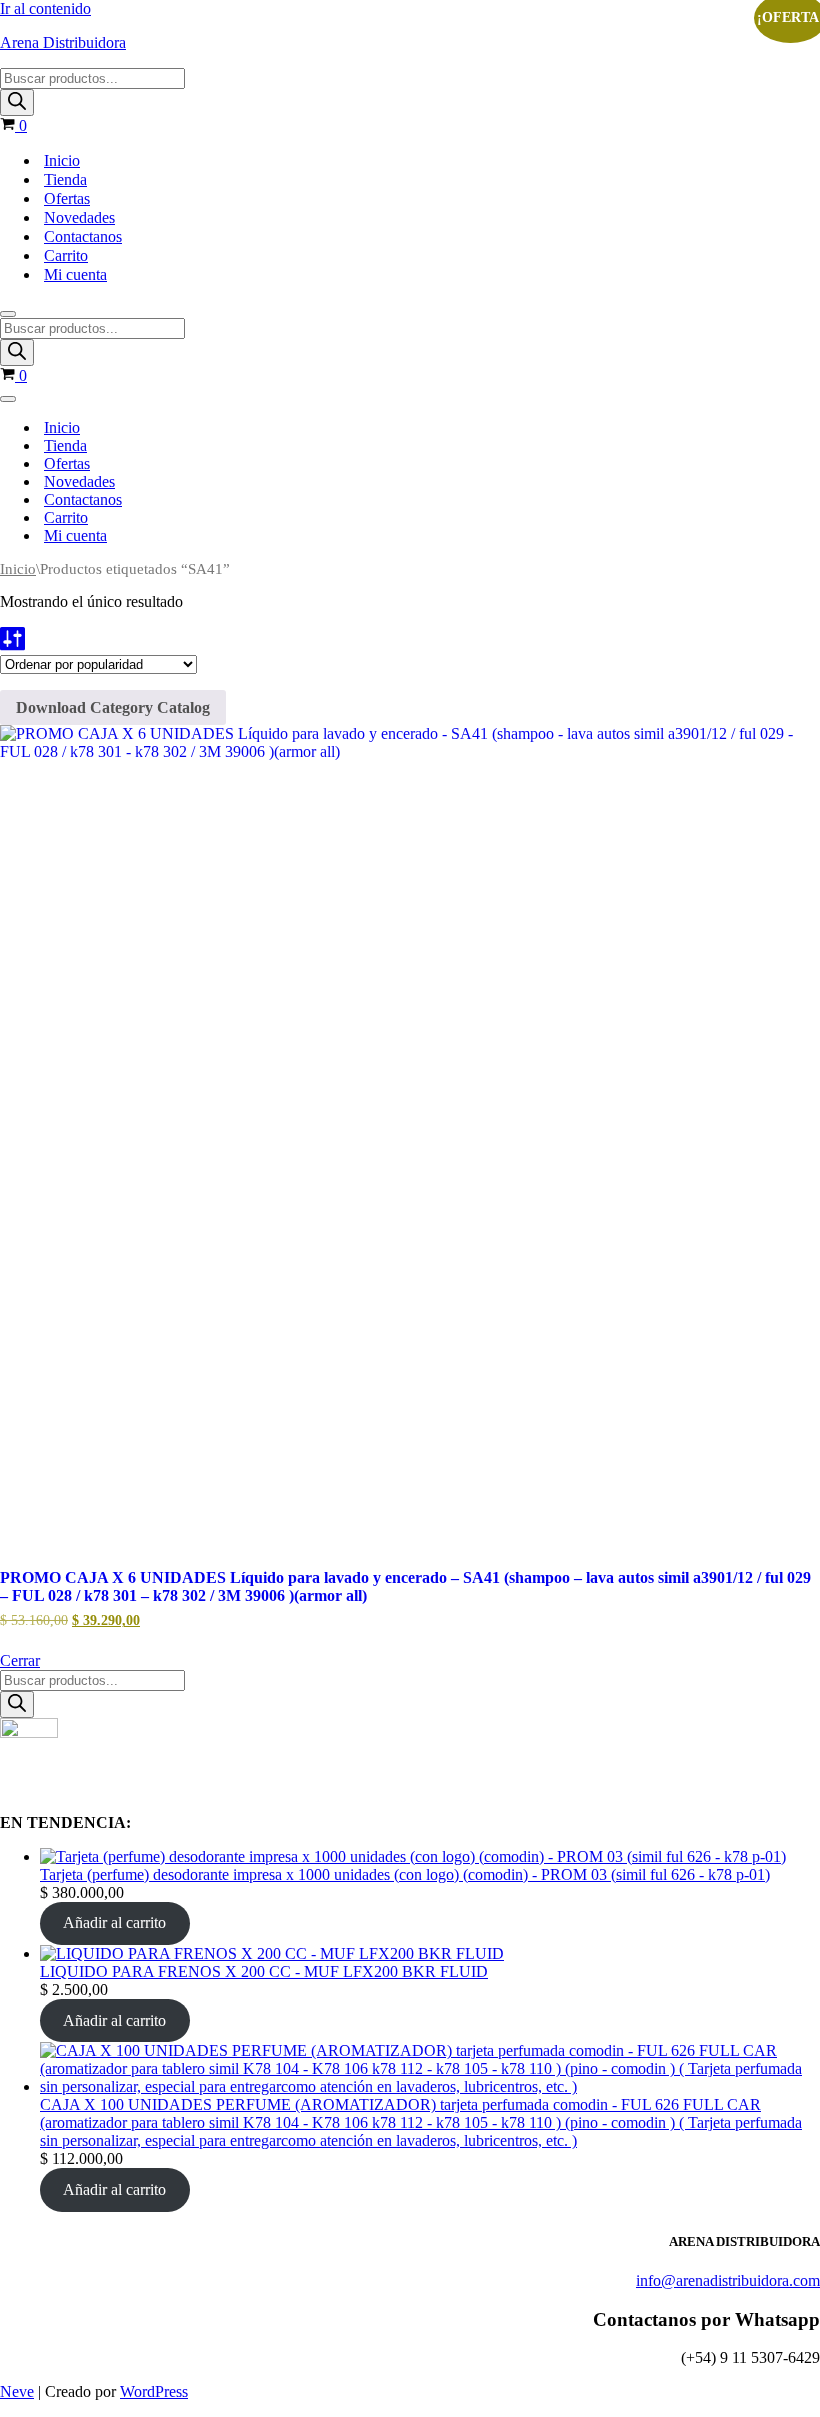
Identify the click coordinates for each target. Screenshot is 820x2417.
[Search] (17, 102)
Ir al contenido (45, 8)
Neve (17, 2391)
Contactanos (83, 236)
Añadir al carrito (114, 1922)
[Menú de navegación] (8, 314)
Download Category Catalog (113, 707)
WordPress (154, 2391)
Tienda (65, 179)
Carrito (66, 255)
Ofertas (67, 198)
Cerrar (20, 1660)
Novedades (79, 217)
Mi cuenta (75, 274)
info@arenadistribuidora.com (728, 2280)
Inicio (62, 160)
